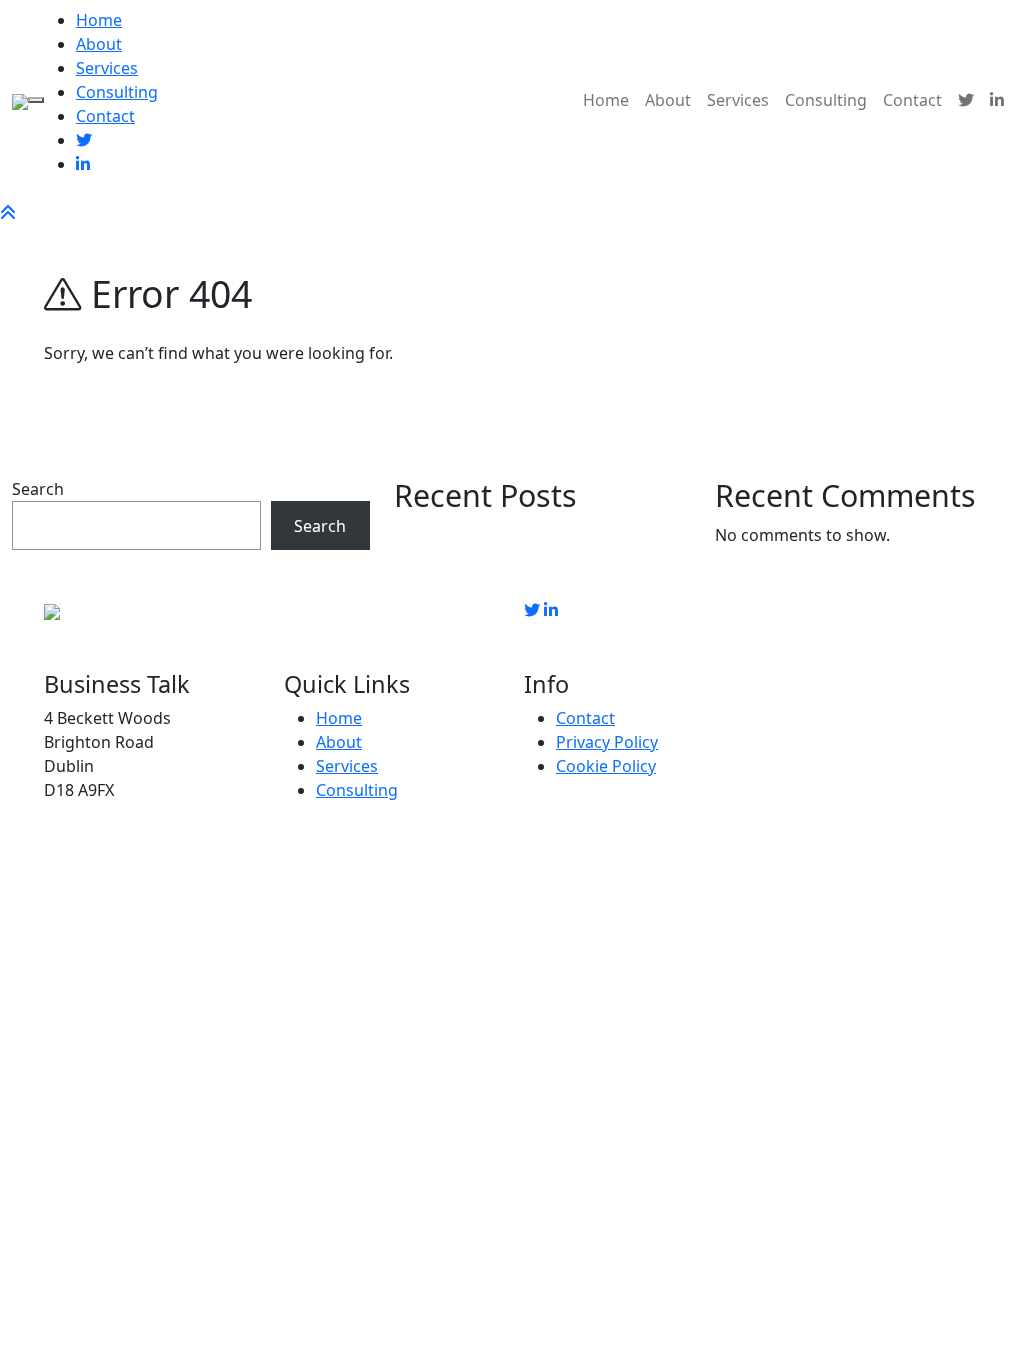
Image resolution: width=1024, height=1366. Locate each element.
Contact (912, 100)
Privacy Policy (607, 742)
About (668, 100)
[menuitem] (84, 140)
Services (738, 100)
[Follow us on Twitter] (532, 610)
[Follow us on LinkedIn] (551, 610)
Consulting (826, 100)
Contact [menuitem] (105, 116)
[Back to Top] (8, 212)
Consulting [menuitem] (117, 92)
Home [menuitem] (99, 20)
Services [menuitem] (107, 68)
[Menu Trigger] (36, 100)
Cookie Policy (606, 766)
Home (606, 100)
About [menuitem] (99, 44)
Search (38, 489)
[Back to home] (20, 100)
